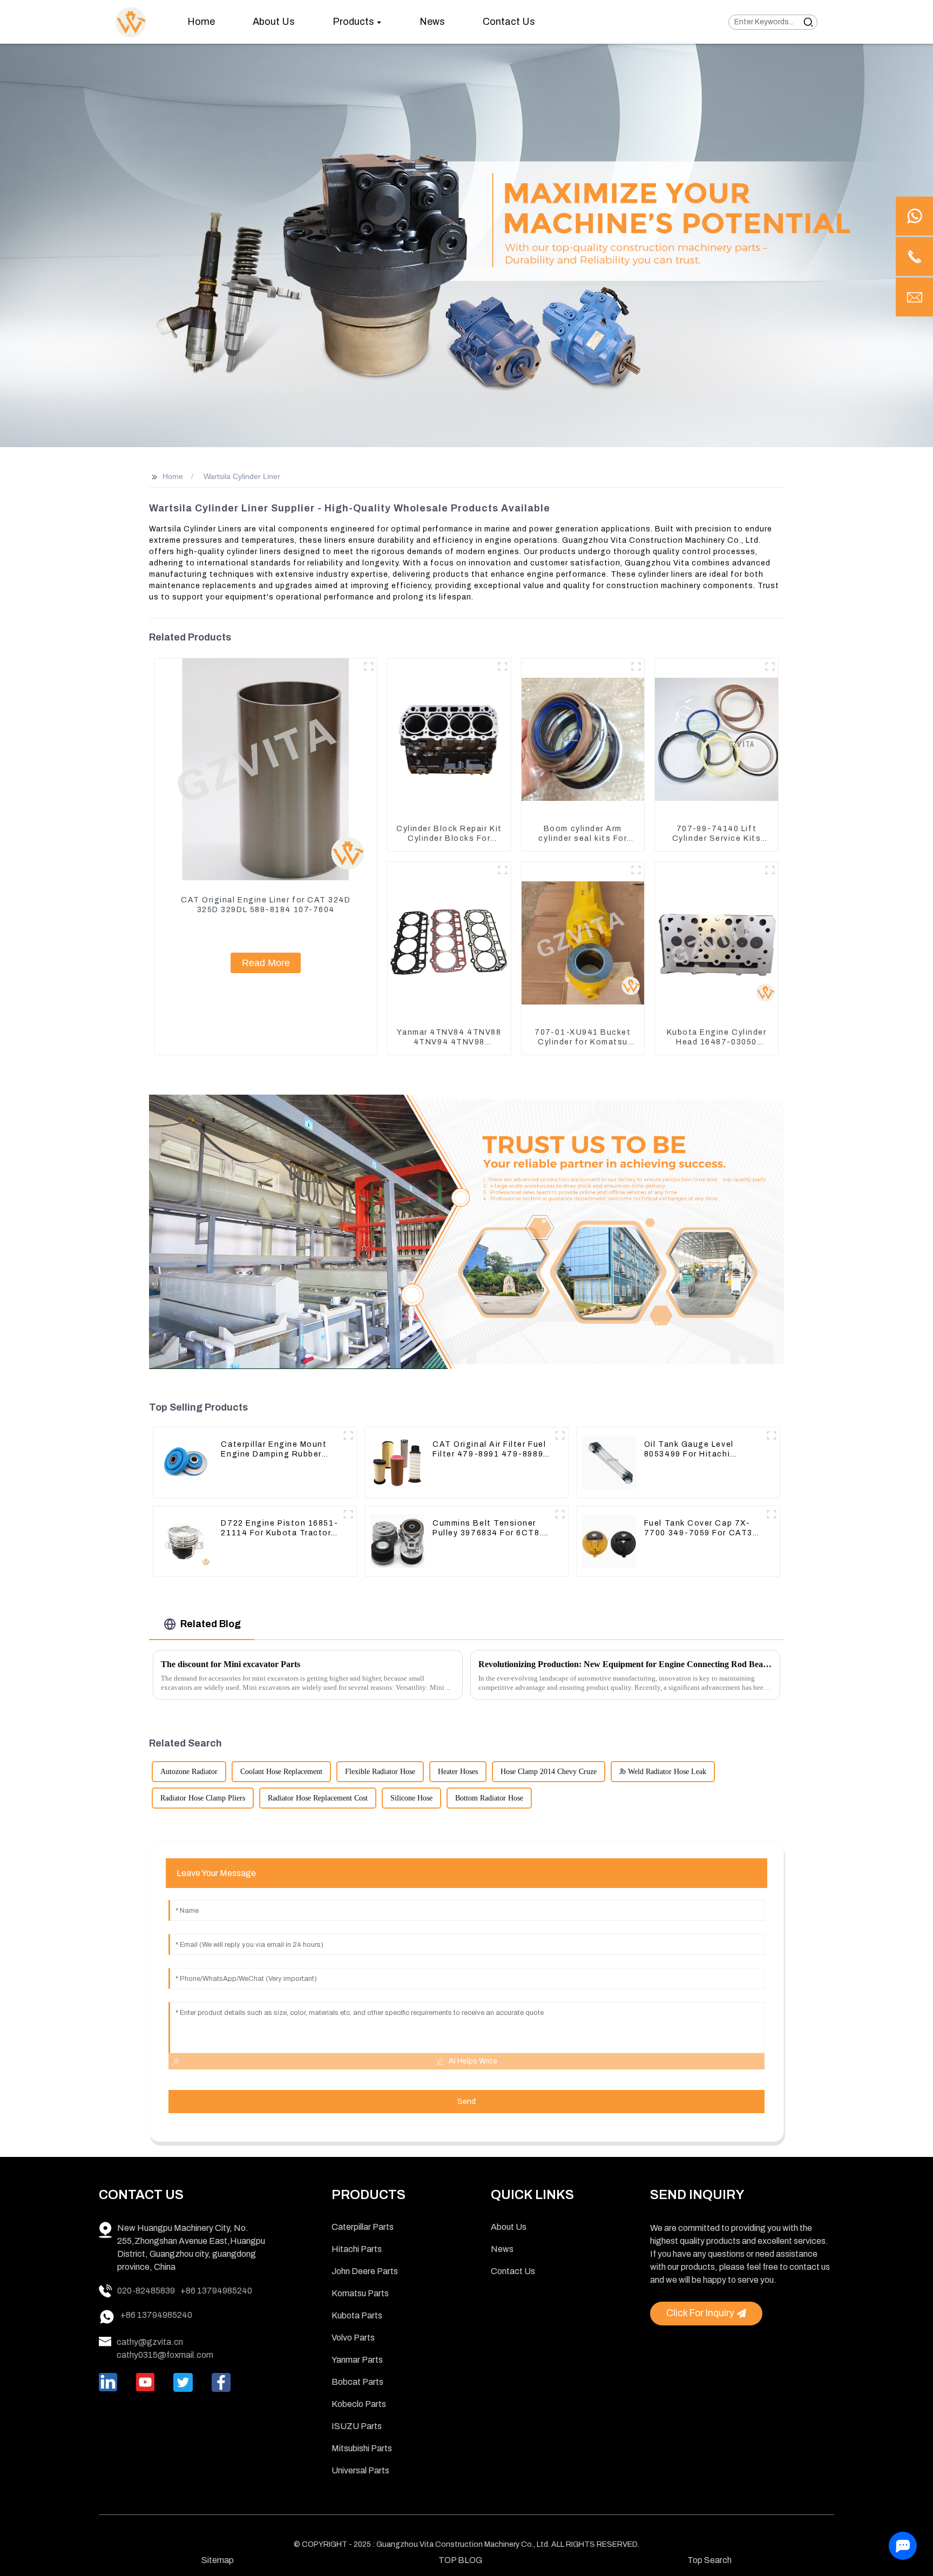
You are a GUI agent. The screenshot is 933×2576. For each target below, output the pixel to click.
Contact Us (513, 2271)
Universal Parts (360, 2470)
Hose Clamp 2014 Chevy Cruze (549, 1772)
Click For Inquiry (700, 2313)
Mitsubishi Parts (362, 2448)
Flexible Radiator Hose (380, 1772)
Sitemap (218, 2560)
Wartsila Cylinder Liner (242, 476)
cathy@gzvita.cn (150, 2342)
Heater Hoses (458, 1772)
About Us (509, 2227)
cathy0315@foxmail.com (165, 2355)
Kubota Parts (357, 2315)
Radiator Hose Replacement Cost (318, 1798)
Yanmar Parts (357, 2360)
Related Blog (211, 1624)
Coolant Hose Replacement (281, 1772)
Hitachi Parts (357, 2249)
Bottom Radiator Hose (489, 1798)
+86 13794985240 (216, 2291)
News (502, 2249)
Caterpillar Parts (363, 2227)
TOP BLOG (460, 2560)
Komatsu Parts (360, 2293)
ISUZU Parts (357, 2426)
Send (466, 2102)
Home (173, 476)
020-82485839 (146, 2291)
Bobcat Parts (357, 2382)
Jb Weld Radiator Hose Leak (663, 1772)
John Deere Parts (365, 2271)
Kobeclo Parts (359, 2404)
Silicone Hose (411, 1798)
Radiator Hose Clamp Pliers (203, 1798)
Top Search (709, 2560)
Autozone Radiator (189, 1772)
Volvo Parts (353, 2338)
